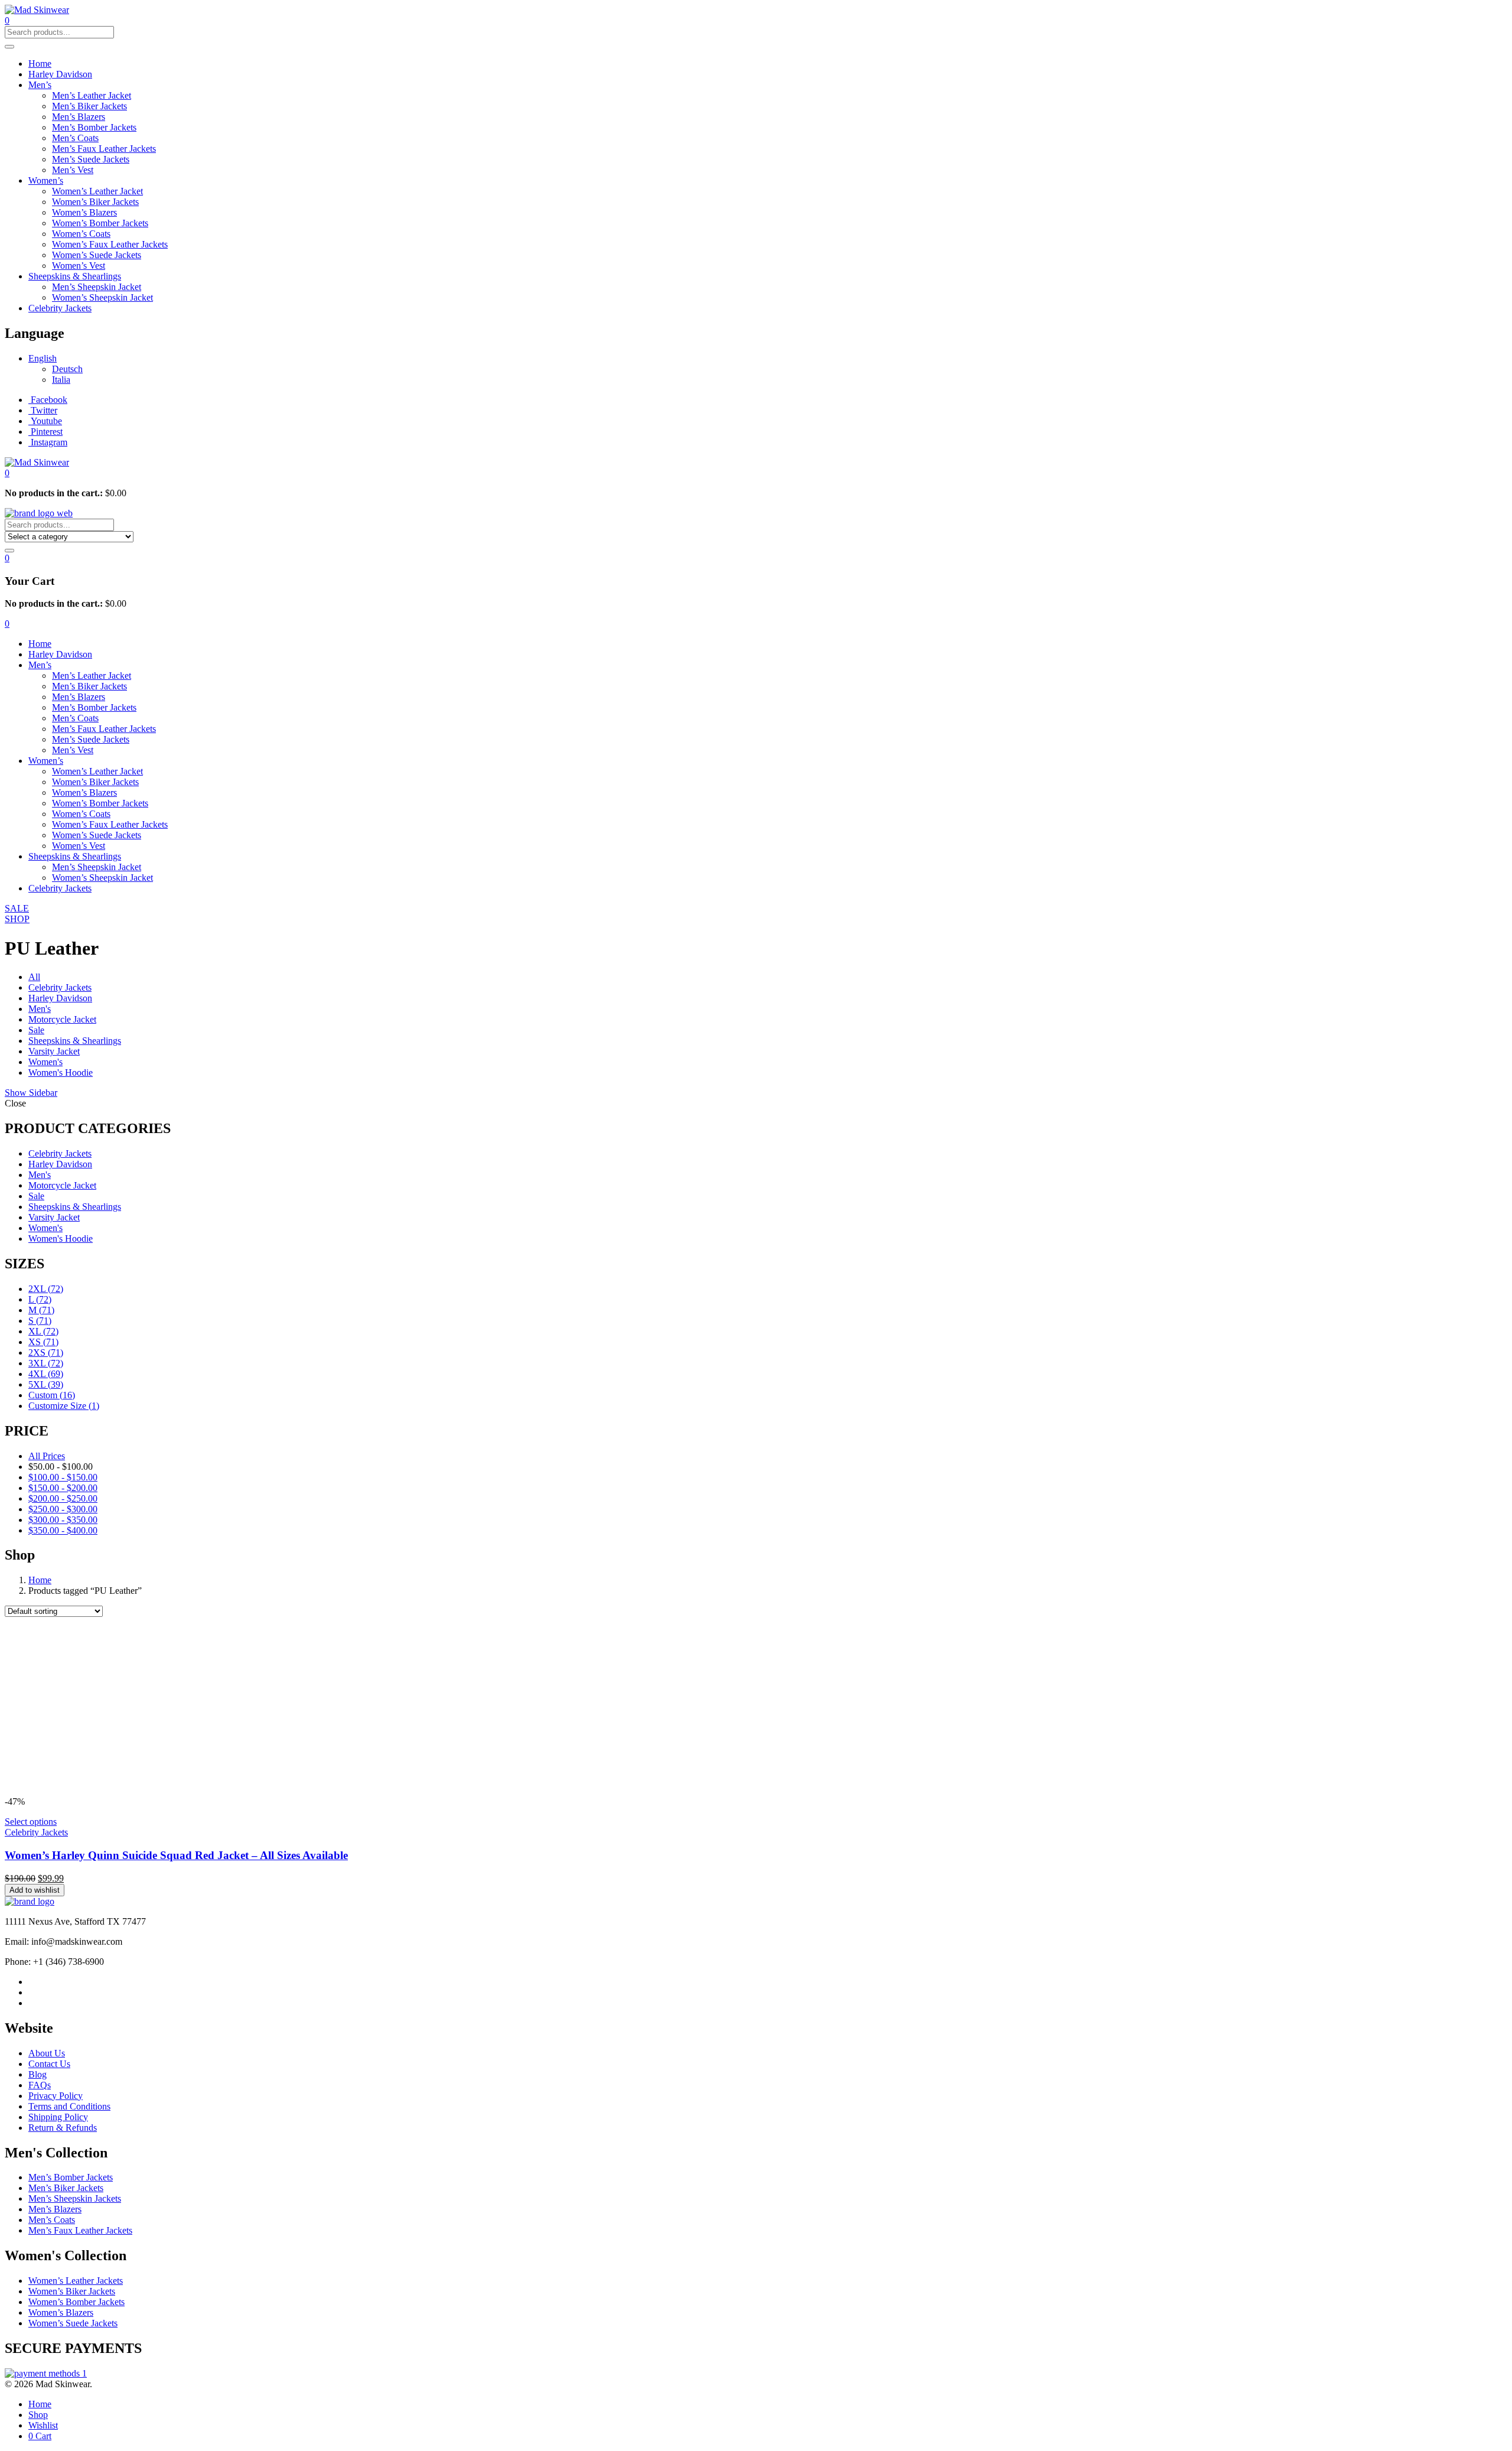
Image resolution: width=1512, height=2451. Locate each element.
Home (40, 64)
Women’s (46, 180)
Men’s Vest (73, 170)
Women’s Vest (79, 266)
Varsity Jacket (54, 1051)
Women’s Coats (81, 234)
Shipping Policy (58, 2117)
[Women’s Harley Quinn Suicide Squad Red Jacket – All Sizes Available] (182, 1791)
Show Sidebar (31, 1093)
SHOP (17, 919)
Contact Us (49, 2064)
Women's (45, 1062)
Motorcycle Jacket (62, 1019)
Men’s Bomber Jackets (94, 127)
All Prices (47, 1456)
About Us (47, 2053)
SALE (17, 908)
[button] (7, 473)
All (34, 977)
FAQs (40, 2085)
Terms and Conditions (69, 2106)
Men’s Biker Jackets (89, 106)
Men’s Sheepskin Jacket (97, 287)
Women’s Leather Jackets (76, 2281)
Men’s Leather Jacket (92, 95)
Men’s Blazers (79, 117)
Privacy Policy (56, 2096)
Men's (40, 1009)
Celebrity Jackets (60, 308)
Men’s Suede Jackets (91, 159)
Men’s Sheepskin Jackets (75, 2198)
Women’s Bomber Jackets (100, 223)
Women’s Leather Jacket (97, 191)
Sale (36, 1030)
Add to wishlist (35, 1890)
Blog (38, 2074)
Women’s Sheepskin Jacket (102, 297)
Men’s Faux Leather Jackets (104, 149)
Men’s (40, 85)
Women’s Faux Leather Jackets (110, 244)
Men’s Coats (75, 138)
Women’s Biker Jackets (95, 202)
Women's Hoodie (61, 1072)
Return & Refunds (63, 2128)
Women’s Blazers (84, 212)
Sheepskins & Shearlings (75, 276)
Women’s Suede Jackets (97, 255)
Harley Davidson (60, 74)
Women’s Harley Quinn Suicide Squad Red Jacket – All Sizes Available (176, 1855)
